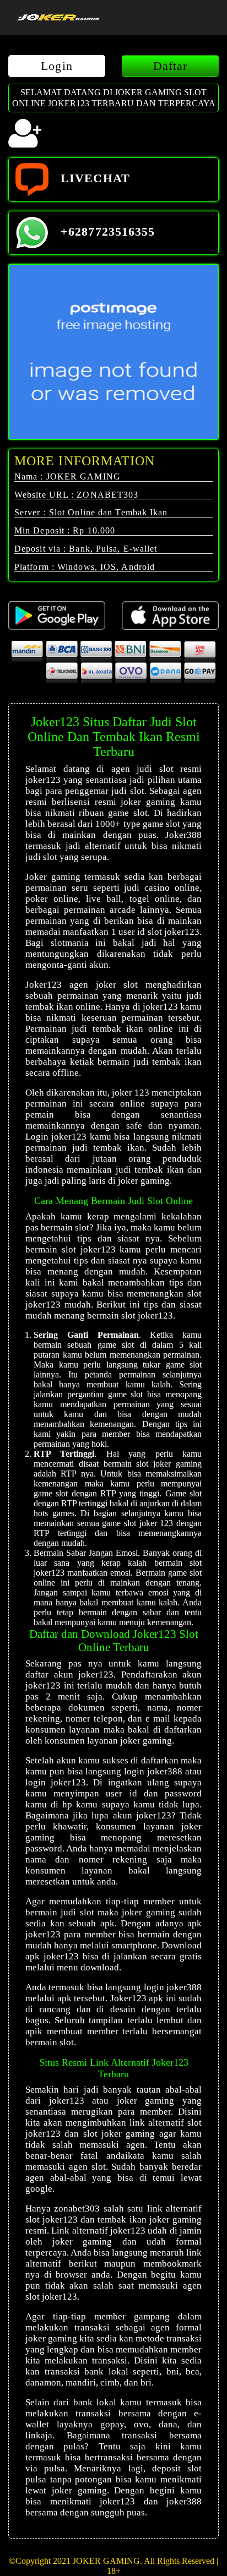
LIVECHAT (93, 178)
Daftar (171, 66)
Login (57, 66)
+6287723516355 (106, 232)
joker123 (67, 2101)
